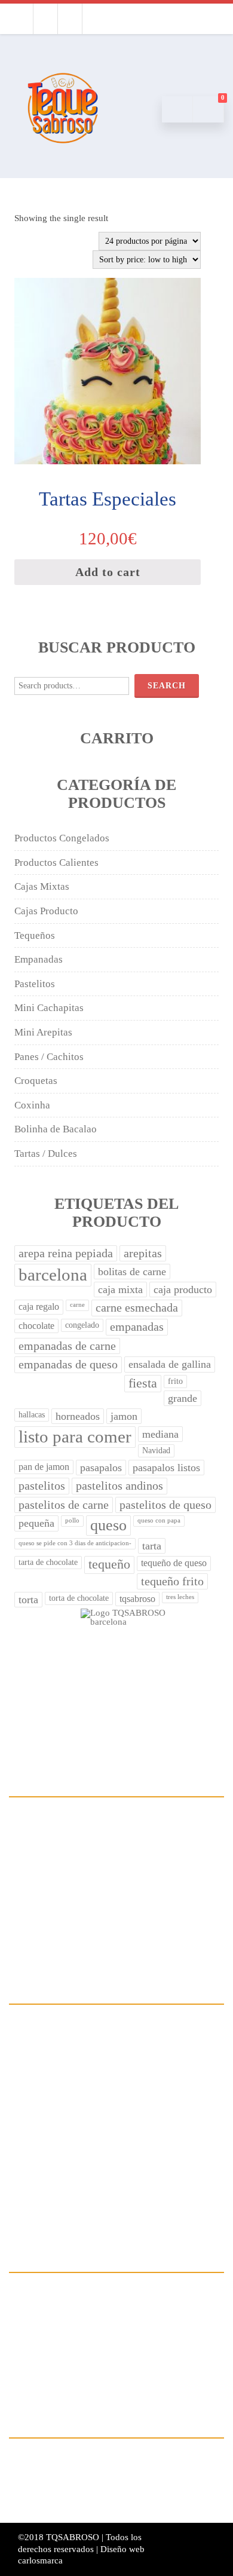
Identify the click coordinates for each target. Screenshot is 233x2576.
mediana (160, 1434)
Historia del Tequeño (114, 2058)
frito (175, 1381)
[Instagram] (45, 19)
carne (77, 1305)
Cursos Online (114, 2160)
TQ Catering (114, 2083)
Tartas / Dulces (46, 1154)
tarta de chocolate (48, 1562)
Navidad (156, 1451)
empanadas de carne (67, 1346)
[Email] (70, 19)
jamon (124, 1416)
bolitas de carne (132, 1272)
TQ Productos (114, 2135)
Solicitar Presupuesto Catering (114, 2491)
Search (167, 686)
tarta (152, 1546)
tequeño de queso (174, 1563)
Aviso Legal (114, 2326)
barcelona (53, 1275)
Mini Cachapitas (49, 1008)
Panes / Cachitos (49, 1057)
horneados (78, 1416)
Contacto (114, 2212)
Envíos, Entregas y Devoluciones (114, 2352)
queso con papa (159, 1520)
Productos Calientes (56, 863)
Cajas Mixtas (42, 886)
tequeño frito (172, 1581)
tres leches (180, 1597)
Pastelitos (35, 984)
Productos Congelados (62, 838)
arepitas (143, 1253)
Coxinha (32, 1105)
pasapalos (101, 1468)
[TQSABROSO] (63, 159)
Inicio (114, 2032)
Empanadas (39, 959)
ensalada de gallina (170, 1364)
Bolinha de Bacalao (56, 1129)
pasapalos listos (166, 1468)
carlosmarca (40, 2560)
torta (28, 1600)
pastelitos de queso (165, 1505)
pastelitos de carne (64, 1505)
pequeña (36, 1523)
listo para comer (75, 1437)
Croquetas (36, 1081)
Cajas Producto (46, 911)
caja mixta (120, 1289)
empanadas (137, 1327)
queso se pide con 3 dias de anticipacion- (75, 1543)
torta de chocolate (79, 1598)
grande (183, 1398)
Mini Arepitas (43, 1032)
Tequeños (35, 935)
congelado (82, 1325)
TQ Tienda (114, 2109)
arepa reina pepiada (66, 1253)
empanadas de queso (68, 1364)
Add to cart (108, 572)
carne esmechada (137, 1308)
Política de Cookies (114, 2377)
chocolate (36, 1326)
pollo (72, 1520)
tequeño (109, 1564)
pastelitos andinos (119, 1486)
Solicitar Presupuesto (114, 2186)
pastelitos (42, 1486)
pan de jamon (44, 1467)
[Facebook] (21, 19)
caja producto (183, 1289)
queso (108, 1525)
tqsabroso (137, 1599)
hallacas (32, 1415)
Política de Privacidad (114, 2300)
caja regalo (39, 1307)
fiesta (143, 1383)
